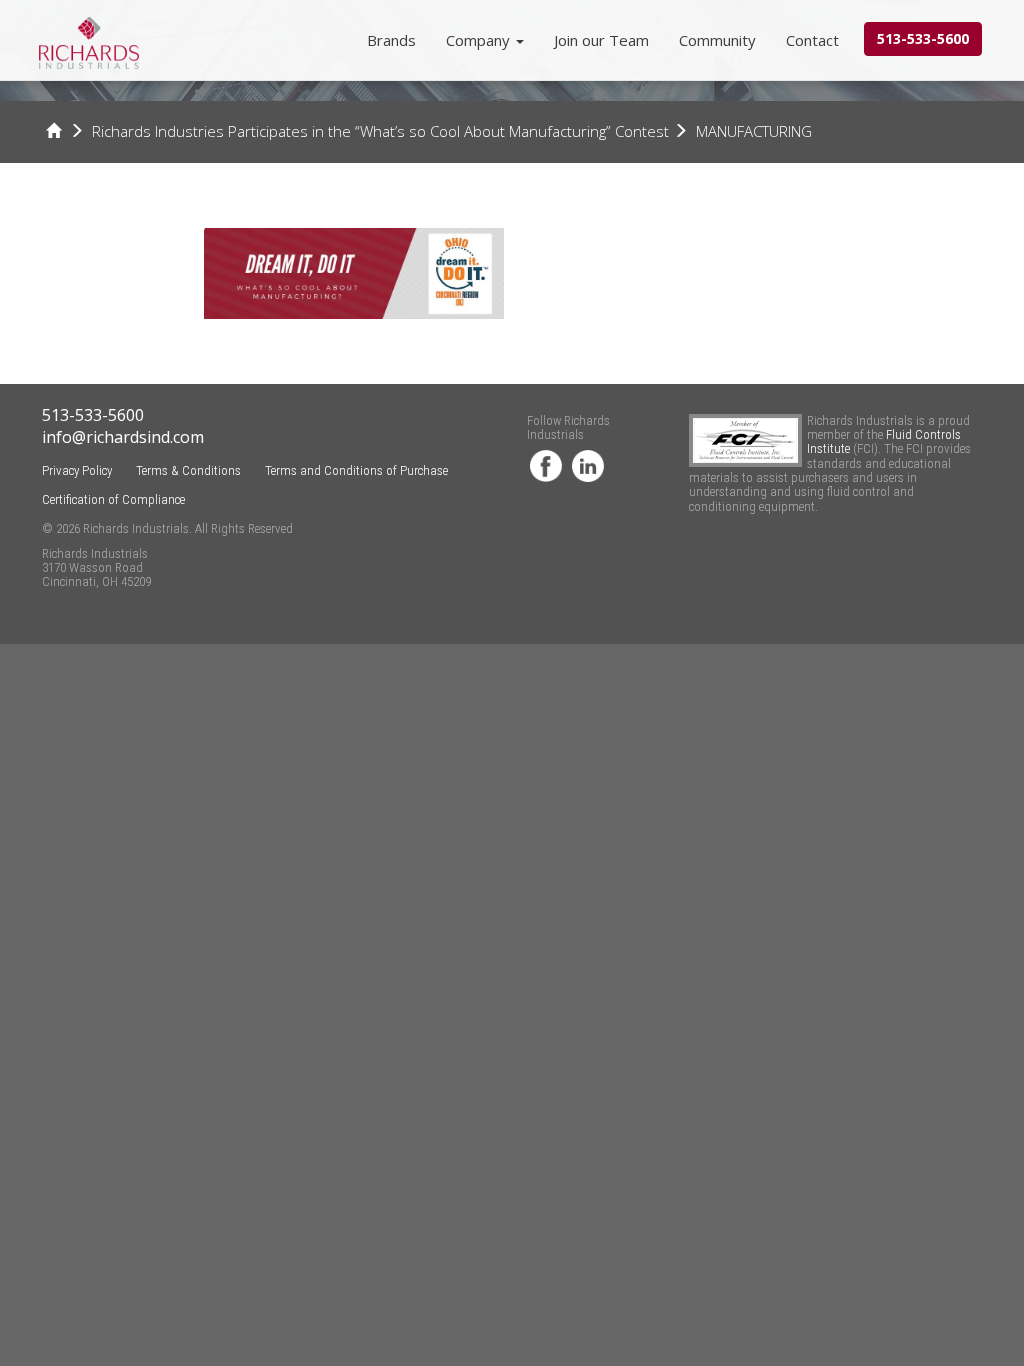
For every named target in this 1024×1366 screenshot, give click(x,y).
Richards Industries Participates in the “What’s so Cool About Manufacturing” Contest (380, 131)
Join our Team (601, 40)
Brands (391, 40)
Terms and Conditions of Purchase (356, 470)
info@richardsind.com (123, 437)
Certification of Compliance (113, 499)
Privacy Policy (77, 470)
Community (717, 40)
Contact (812, 40)
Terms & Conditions (188, 470)
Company (480, 40)
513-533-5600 (923, 38)
